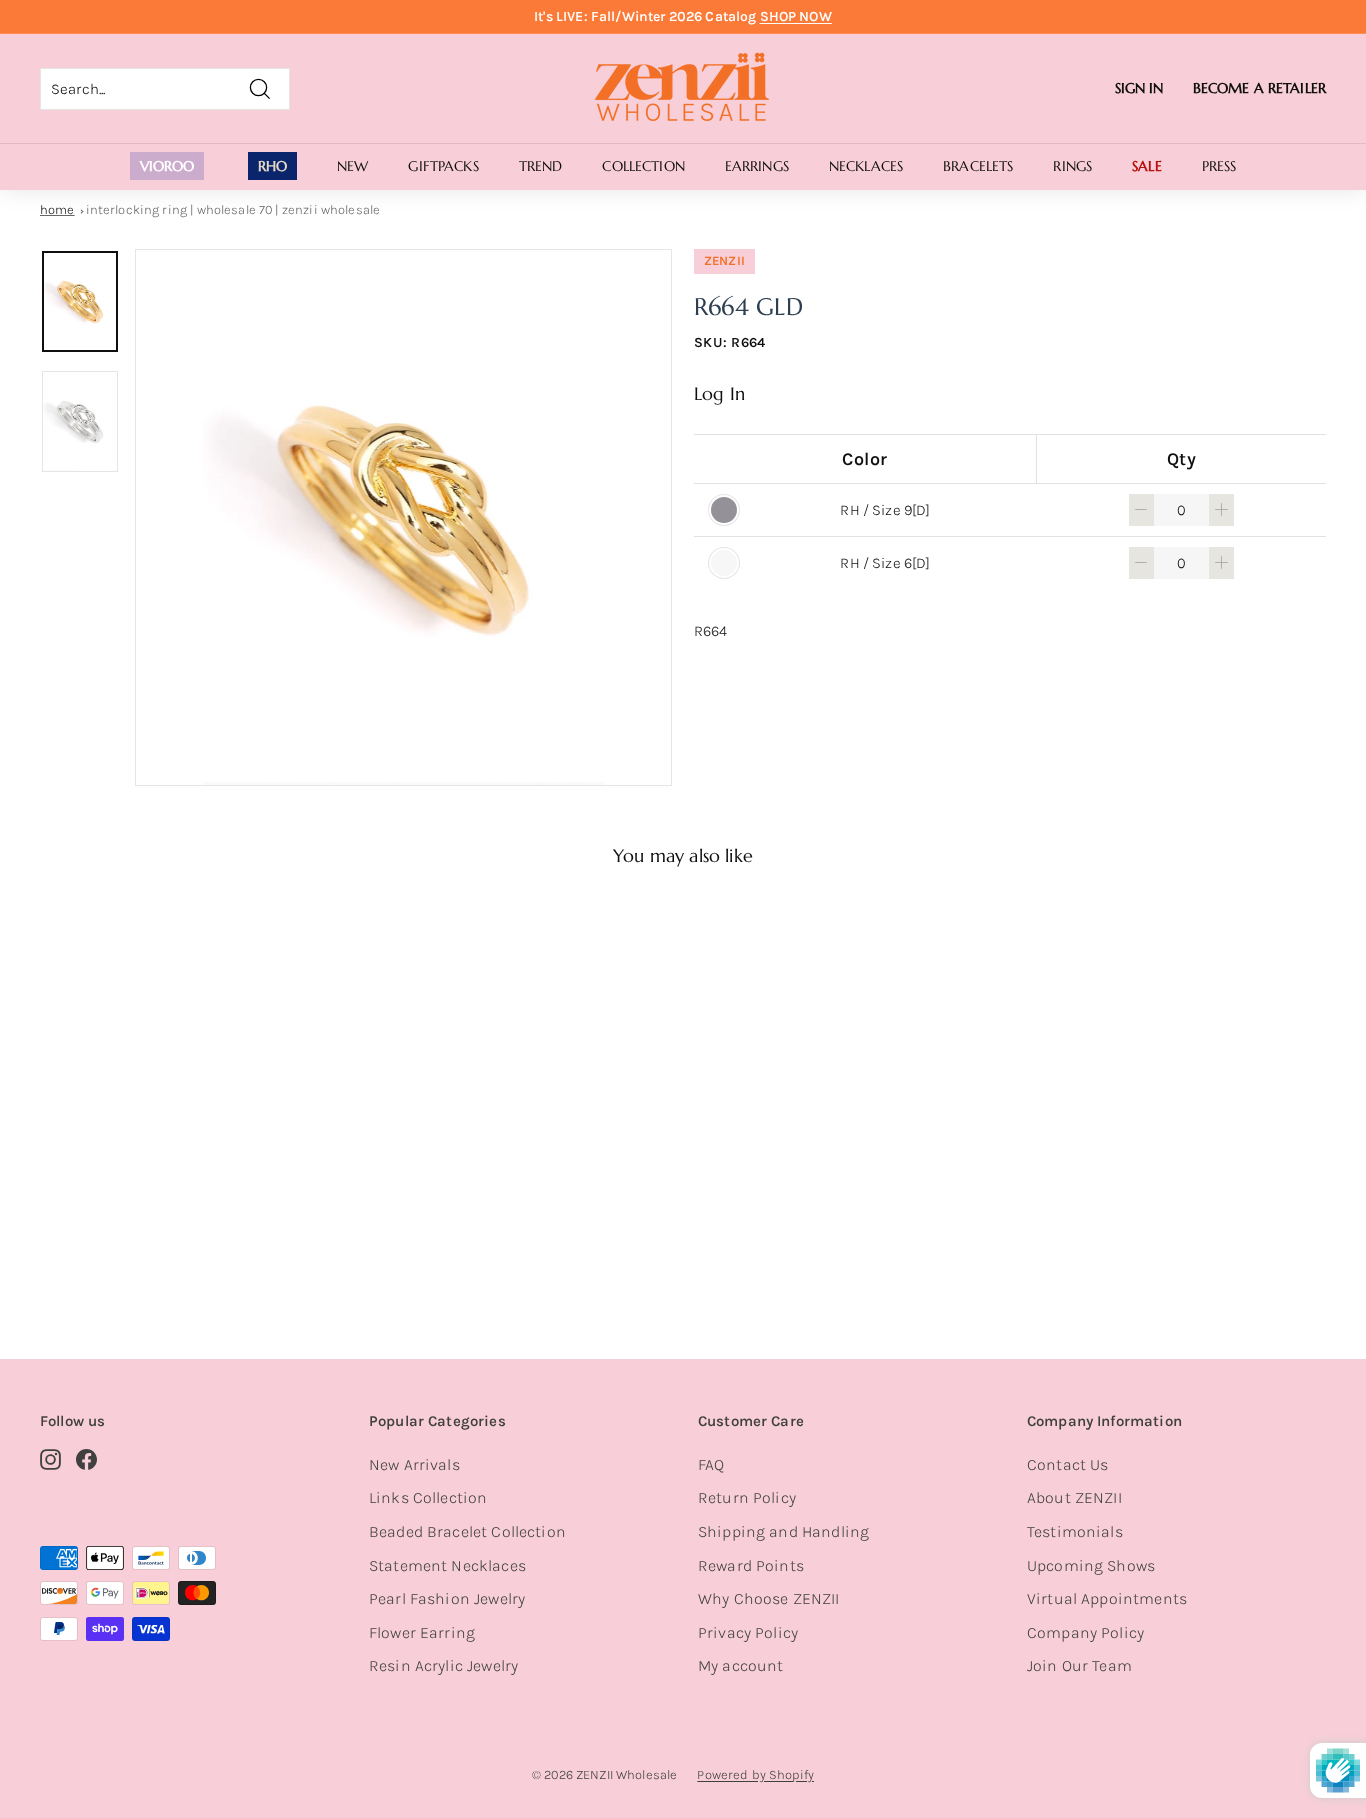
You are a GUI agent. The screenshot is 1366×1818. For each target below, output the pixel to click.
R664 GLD (138, 1215)
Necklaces (866, 166)
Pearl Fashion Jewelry (447, 1598)
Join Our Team (1079, 1665)
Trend (541, 166)
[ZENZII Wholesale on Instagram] (50, 1459)
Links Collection (428, 1497)
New (352, 166)
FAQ (711, 1464)
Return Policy (747, 1497)
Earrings (757, 166)
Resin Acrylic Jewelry (443, 1665)
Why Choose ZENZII (769, 1598)
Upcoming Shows (1091, 1565)
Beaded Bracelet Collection (467, 1531)
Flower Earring (422, 1632)
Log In (719, 393)
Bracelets (978, 166)
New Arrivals (414, 1464)
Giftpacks (443, 166)
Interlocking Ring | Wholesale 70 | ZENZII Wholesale (233, 209)
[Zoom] (403, 517)
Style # (141, 1240)
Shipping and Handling (783, 1531)
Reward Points (751, 1565)
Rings (1072, 166)
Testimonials (1075, 1531)
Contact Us (1068, 1464)
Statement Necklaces (447, 1565)
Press (1219, 166)
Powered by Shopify (755, 1774)
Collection (643, 166)
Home (57, 209)
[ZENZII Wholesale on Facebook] (86, 1459)
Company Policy (1085, 1632)
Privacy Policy (748, 1632)
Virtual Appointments (1107, 1598)
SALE (1147, 166)
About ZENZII (1074, 1497)
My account (741, 1665)
